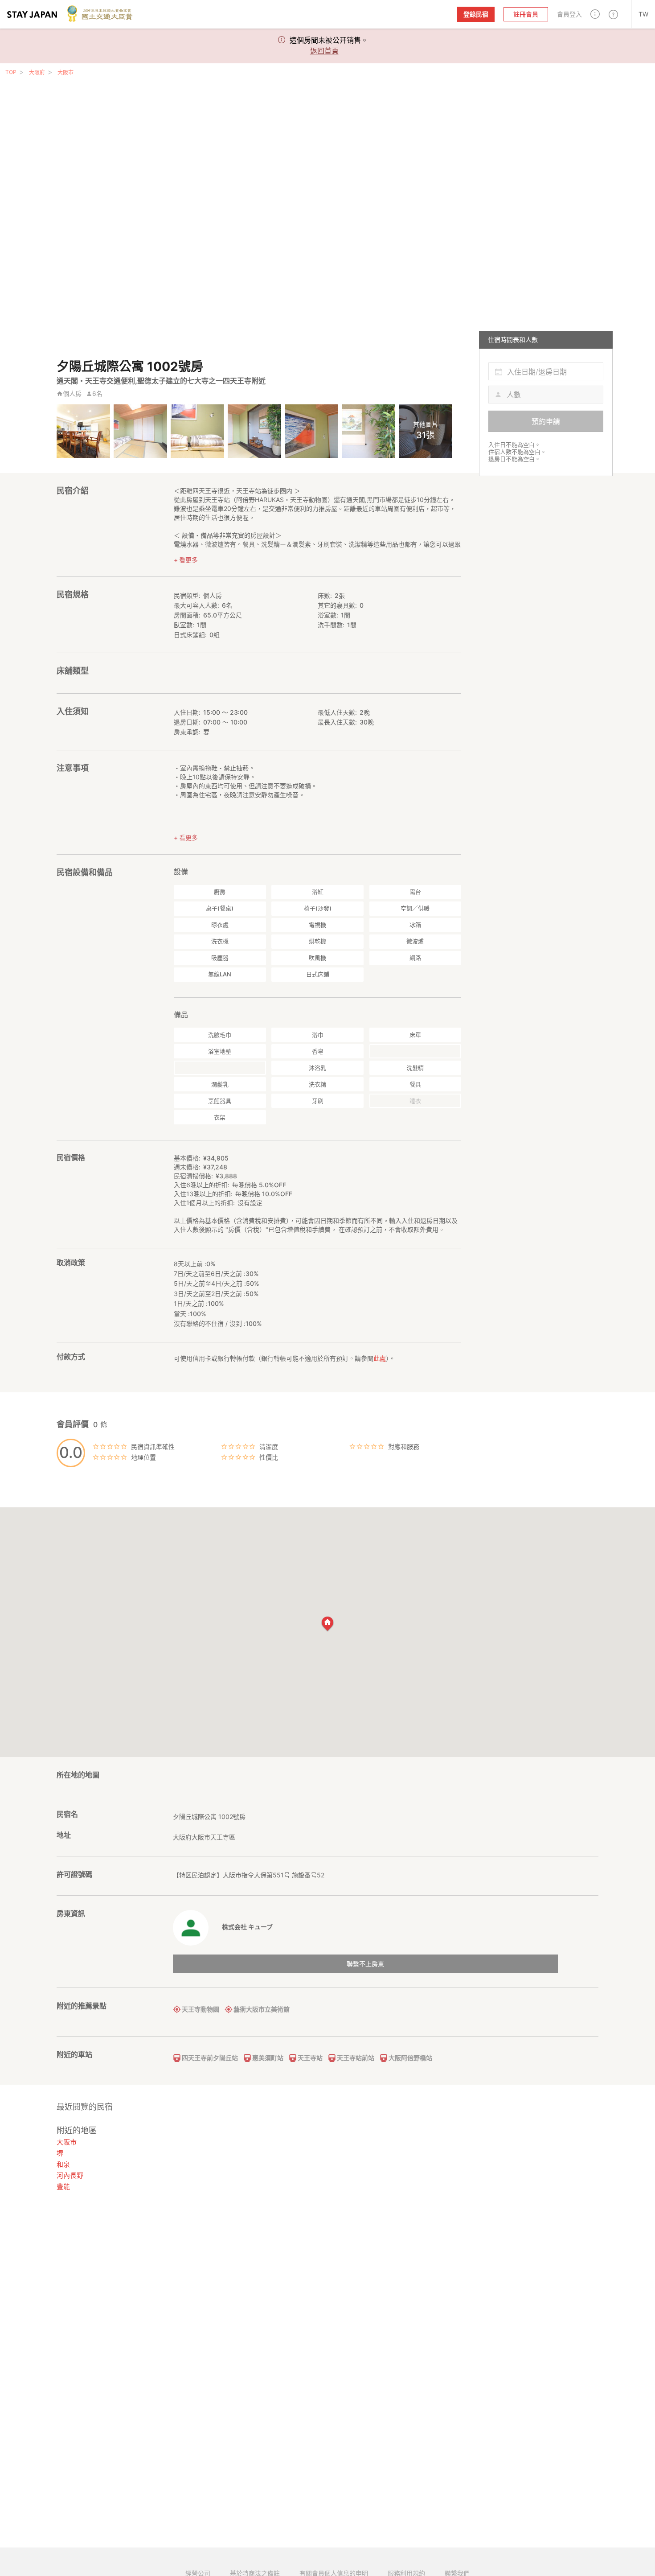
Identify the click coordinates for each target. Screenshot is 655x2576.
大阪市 (65, 72)
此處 (380, 1358)
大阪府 (37, 72)
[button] (595, 14)
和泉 (63, 2164)
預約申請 (546, 421)
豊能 (63, 2187)
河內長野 (70, 2175)
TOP (11, 72)
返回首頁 (324, 51)
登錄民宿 (476, 14)
